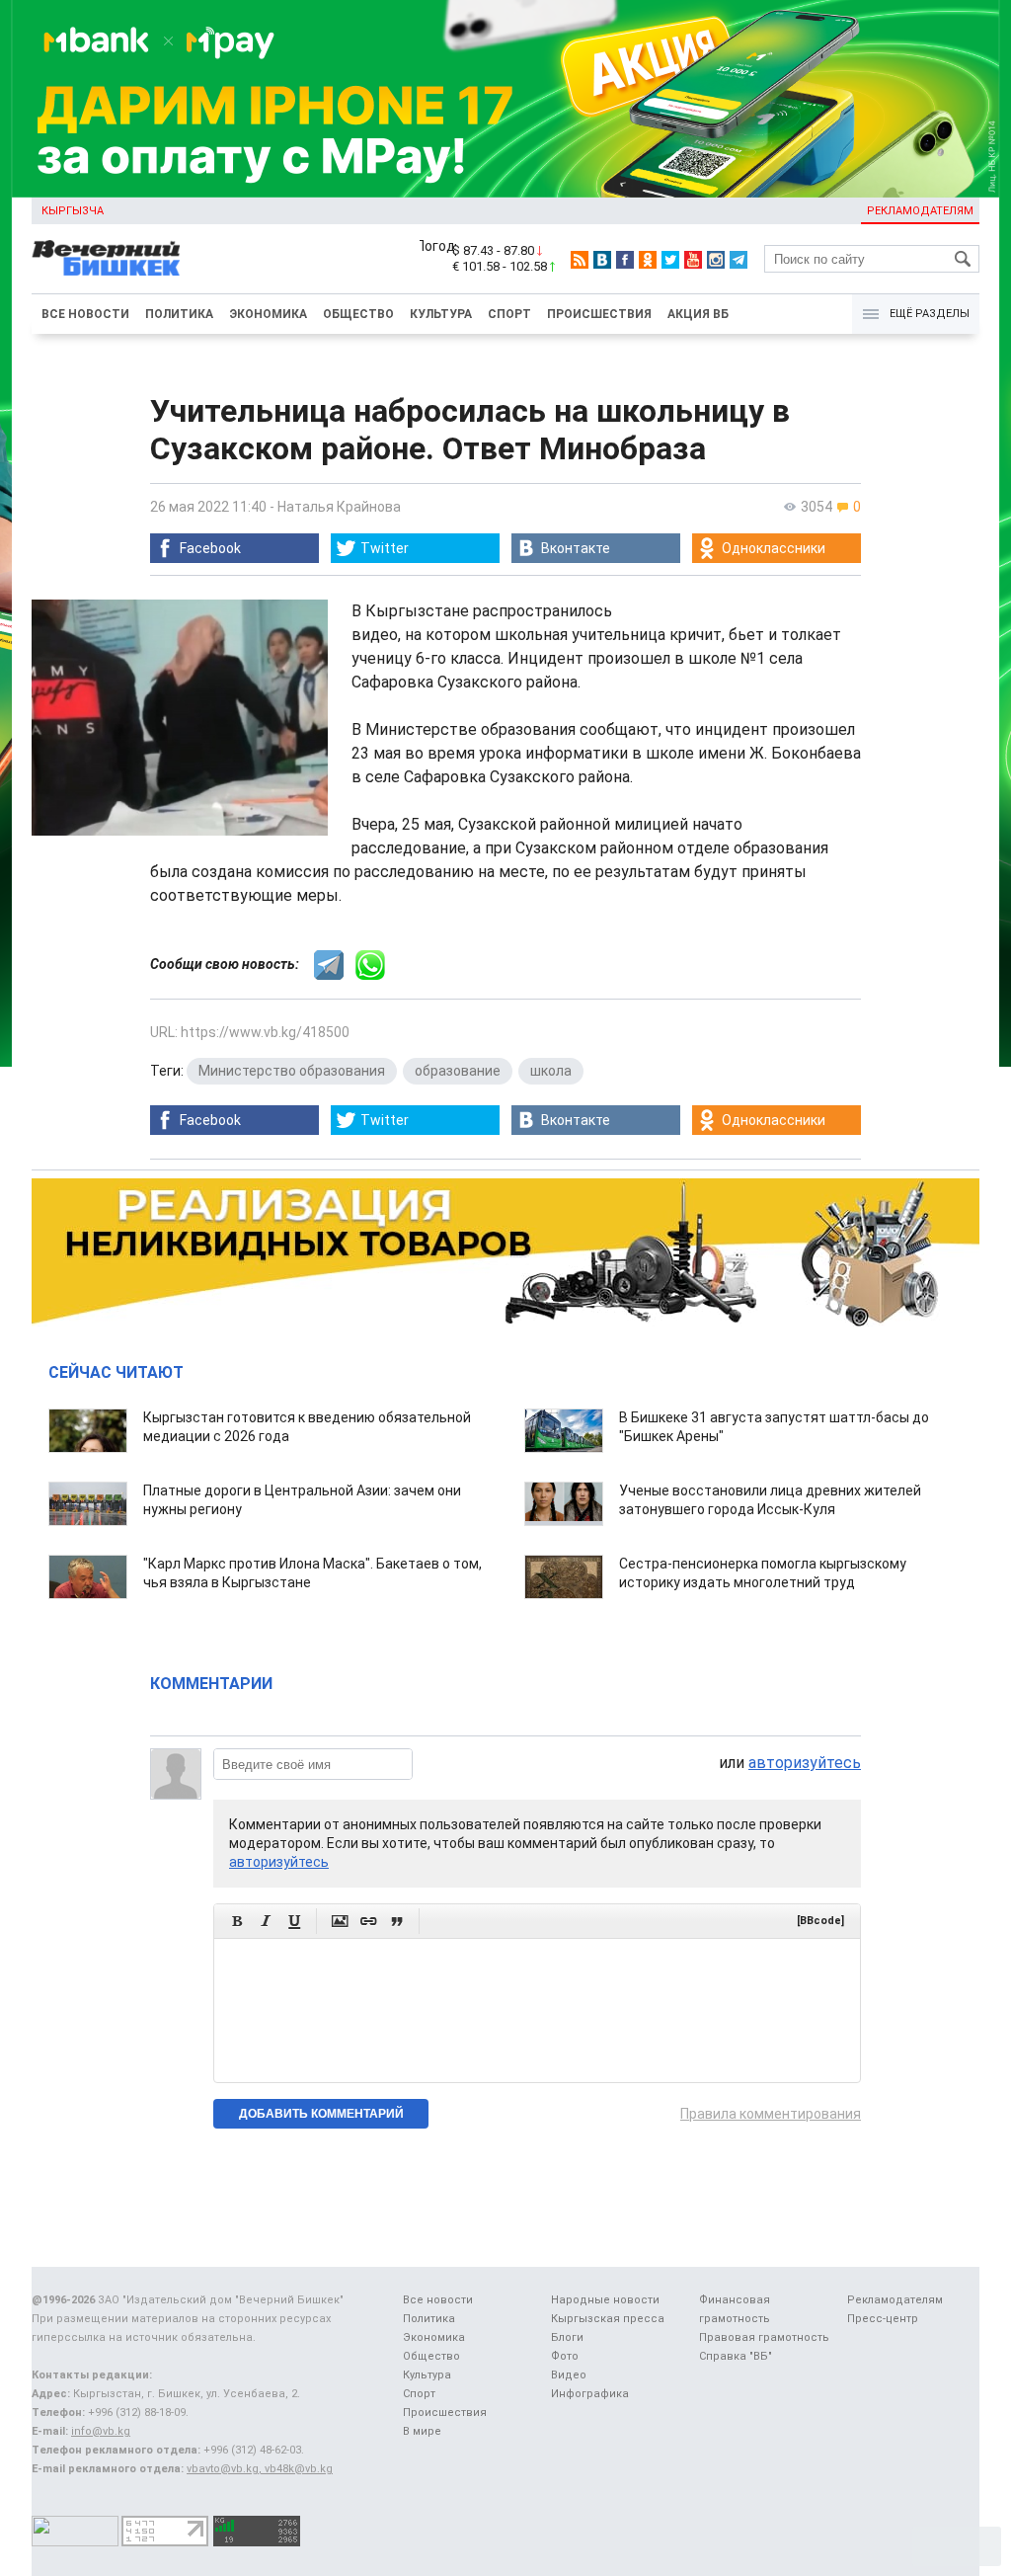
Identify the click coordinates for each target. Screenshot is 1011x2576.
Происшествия (599, 314)
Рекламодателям (920, 211)
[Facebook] (625, 260)
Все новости (85, 314)
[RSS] (580, 260)
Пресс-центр (883, 2319)
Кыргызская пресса (608, 2319)
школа (551, 1071)
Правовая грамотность (764, 2337)
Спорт (509, 314)
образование (458, 1071)
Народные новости (605, 2300)
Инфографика (590, 2394)
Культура (441, 314)
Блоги (567, 2337)
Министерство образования (292, 1071)
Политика (179, 314)
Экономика (268, 314)
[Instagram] (716, 260)
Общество (358, 314)
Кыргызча (73, 211)
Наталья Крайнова (339, 507)
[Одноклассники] (648, 260)
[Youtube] (693, 260)
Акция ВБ (698, 314)
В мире (422, 2431)
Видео (569, 2375)
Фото (565, 2356)
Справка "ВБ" (736, 2356)
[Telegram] (739, 260)
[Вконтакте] (602, 260)
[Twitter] (670, 260)
